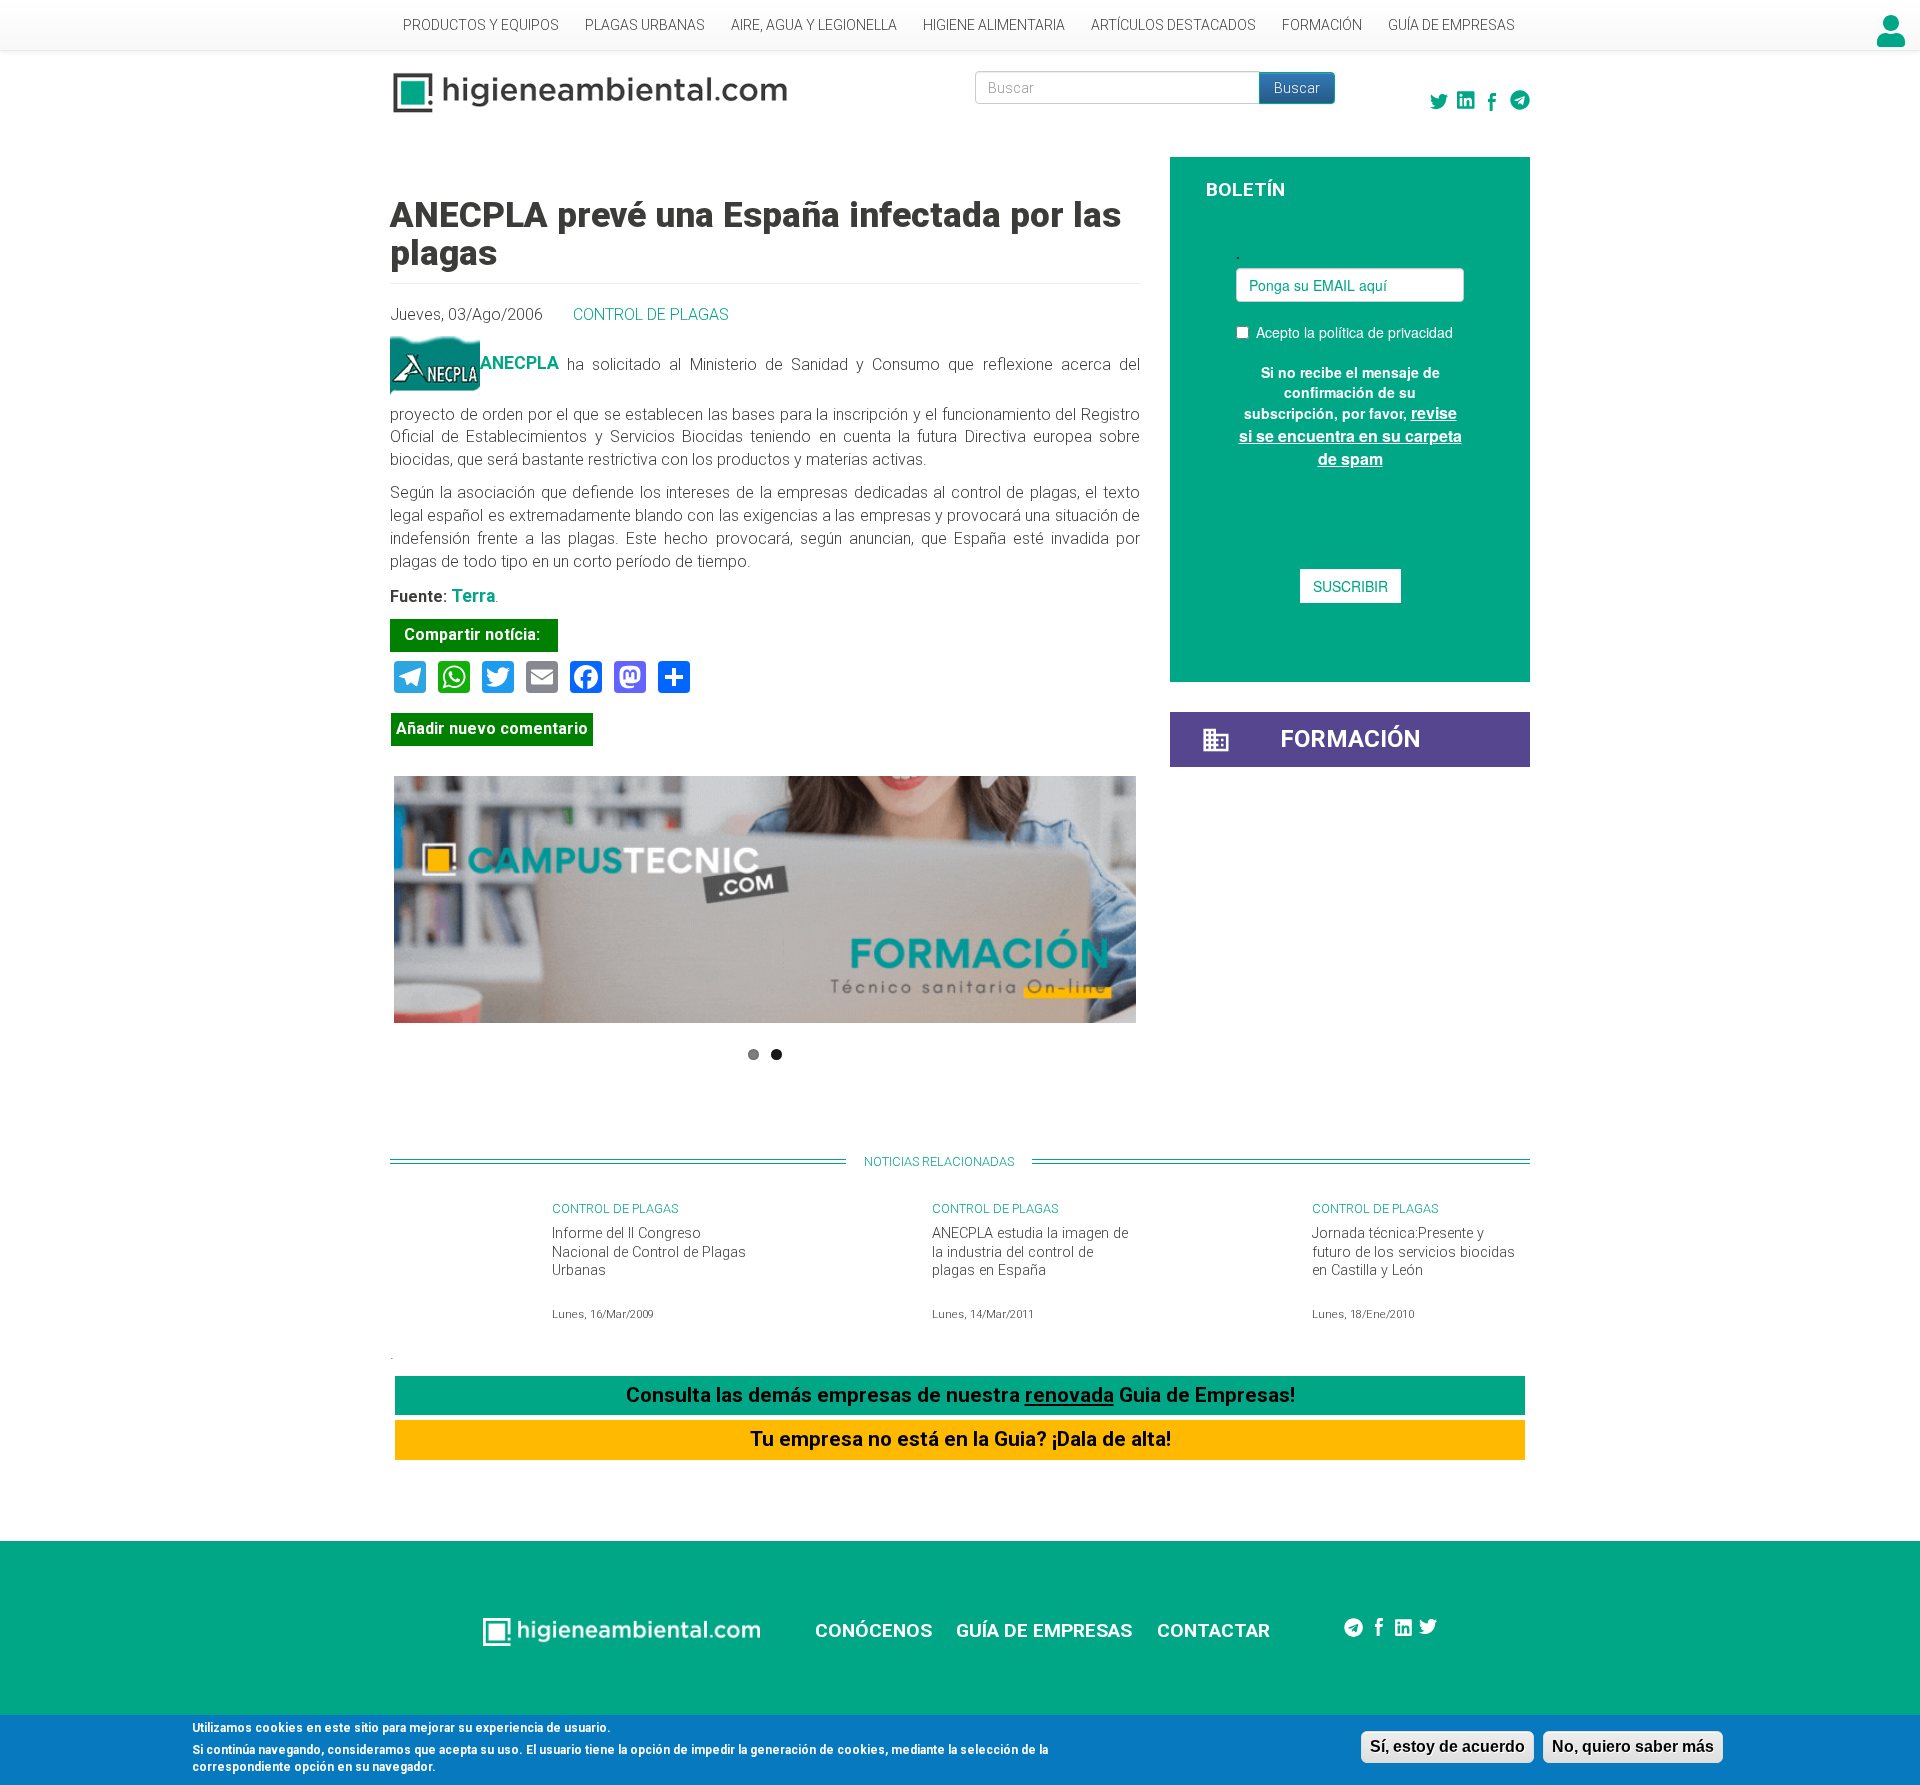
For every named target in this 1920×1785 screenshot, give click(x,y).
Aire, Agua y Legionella (814, 25)
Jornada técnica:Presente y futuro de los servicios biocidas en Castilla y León (1413, 1252)
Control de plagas (651, 314)
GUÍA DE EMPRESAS (1044, 1630)
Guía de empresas (1451, 25)
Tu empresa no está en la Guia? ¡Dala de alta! (960, 1439)
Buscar (1297, 88)
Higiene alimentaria (994, 25)
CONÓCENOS (873, 1630)
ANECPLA (519, 363)
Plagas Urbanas (645, 25)
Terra (473, 596)
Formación (1322, 25)
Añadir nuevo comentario (492, 728)
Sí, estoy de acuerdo (1447, 1746)
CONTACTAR (1213, 1630)
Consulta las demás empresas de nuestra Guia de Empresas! (960, 1395)
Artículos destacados (1173, 25)
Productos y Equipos (481, 25)
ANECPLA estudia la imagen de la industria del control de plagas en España (1030, 1252)
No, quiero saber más (1633, 1746)
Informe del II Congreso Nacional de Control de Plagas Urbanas (649, 1252)
